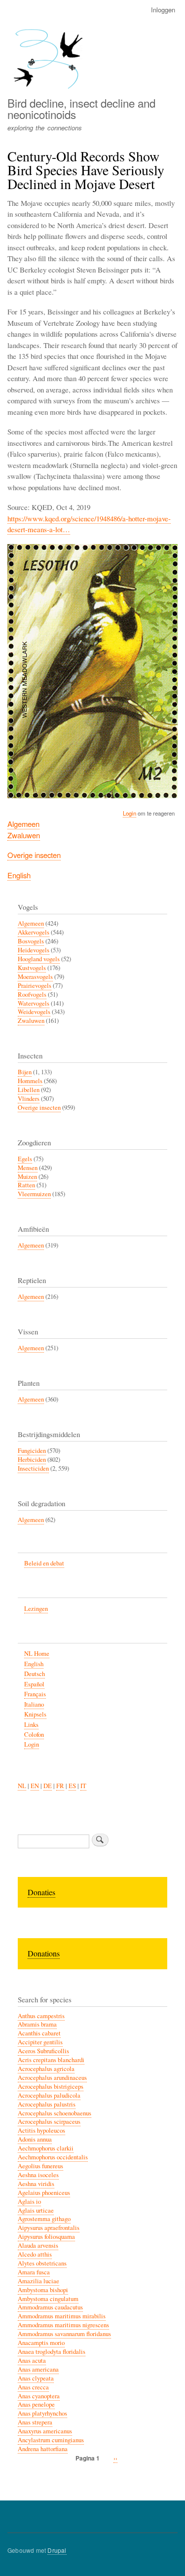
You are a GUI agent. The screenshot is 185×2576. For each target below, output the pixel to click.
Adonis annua (35, 2139)
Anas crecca (33, 2387)
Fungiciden (32, 1451)
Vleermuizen (34, 1194)
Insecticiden (33, 1468)
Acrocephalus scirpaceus (49, 2122)
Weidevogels (34, 1012)
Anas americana (38, 2369)
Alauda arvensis (38, 2245)
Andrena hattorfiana (43, 2449)
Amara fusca (34, 2272)
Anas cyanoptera (39, 2396)
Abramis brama (37, 2024)
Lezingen (36, 1609)
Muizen (27, 1177)
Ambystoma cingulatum (48, 2299)
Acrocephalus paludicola (49, 2095)
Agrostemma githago (44, 2219)
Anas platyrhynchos (42, 2413)
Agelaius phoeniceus (44, 2193)
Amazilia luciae (38, 2281)
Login (129, 813)
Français (35, 1694)
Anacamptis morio (41, 2343)
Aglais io (29, 2202)
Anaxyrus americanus (45, 2431)
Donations (44, 1953)
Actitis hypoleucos (41, 2130)
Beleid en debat (44, 1563)
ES (72, 1786)
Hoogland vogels (39, 959)
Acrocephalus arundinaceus (52, 2078)
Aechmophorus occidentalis (53, 2157)
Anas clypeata (36, 2378)
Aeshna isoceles (38, 2175)
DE (48, 1786)
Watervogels (34, 1003)
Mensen (28, 1168)
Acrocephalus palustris (47, 2104)
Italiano (34, 1704)
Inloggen (163, 10)
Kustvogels (32, 968)
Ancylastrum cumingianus (51, 2440)
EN (35, 1786)
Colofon (34, 1735)
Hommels (30, 1081)
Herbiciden (32, 1460)
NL (22, 1786)
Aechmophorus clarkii (46, 2148)
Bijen (25, 1072)
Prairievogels (35, 986)
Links (31, 1725)
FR (60, 1786)
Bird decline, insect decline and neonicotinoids (81, 108)
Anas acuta (32, 2361)
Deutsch (35, 1674)
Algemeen (23, 824)
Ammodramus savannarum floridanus (64, 2334)
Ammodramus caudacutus (50, 2307)
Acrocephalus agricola (46, 2069)
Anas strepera (35, 2422)
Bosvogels (31, 941)
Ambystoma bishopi (43, 2290)
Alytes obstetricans (42, 2263)
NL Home (37, 1654)
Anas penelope (36, 2404)
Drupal (57, 2550)
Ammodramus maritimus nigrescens (63, 2325)
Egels (25, 1159)
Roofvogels (32, 995)
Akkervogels (34, 932)
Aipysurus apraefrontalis (49, 2228)
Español (34, 1684)
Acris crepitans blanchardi (51, 2060)
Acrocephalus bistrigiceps (51, 2087)
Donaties (41, 1892)
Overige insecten (34, 855)
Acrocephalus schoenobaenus (55, 2113)
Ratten (26, 1185)
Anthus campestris (41, 2016)
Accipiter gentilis (40, 2042)
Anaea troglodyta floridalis (52, 2352)
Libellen (29, 1090)
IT (83, 1786)
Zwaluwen (24, 835)
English (19, 875)
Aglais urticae (36, 2210)
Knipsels (35, 1714)
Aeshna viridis (36, 2184)
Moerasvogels (35, 977)
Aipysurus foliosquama (46, 2237)
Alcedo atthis (35, 2254)
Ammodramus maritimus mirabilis (62, 2316)
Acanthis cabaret (39, 2033)
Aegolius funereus (40, 2166)
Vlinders (29, 1099)
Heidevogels (34, 950)
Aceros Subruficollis (43, 2051)
